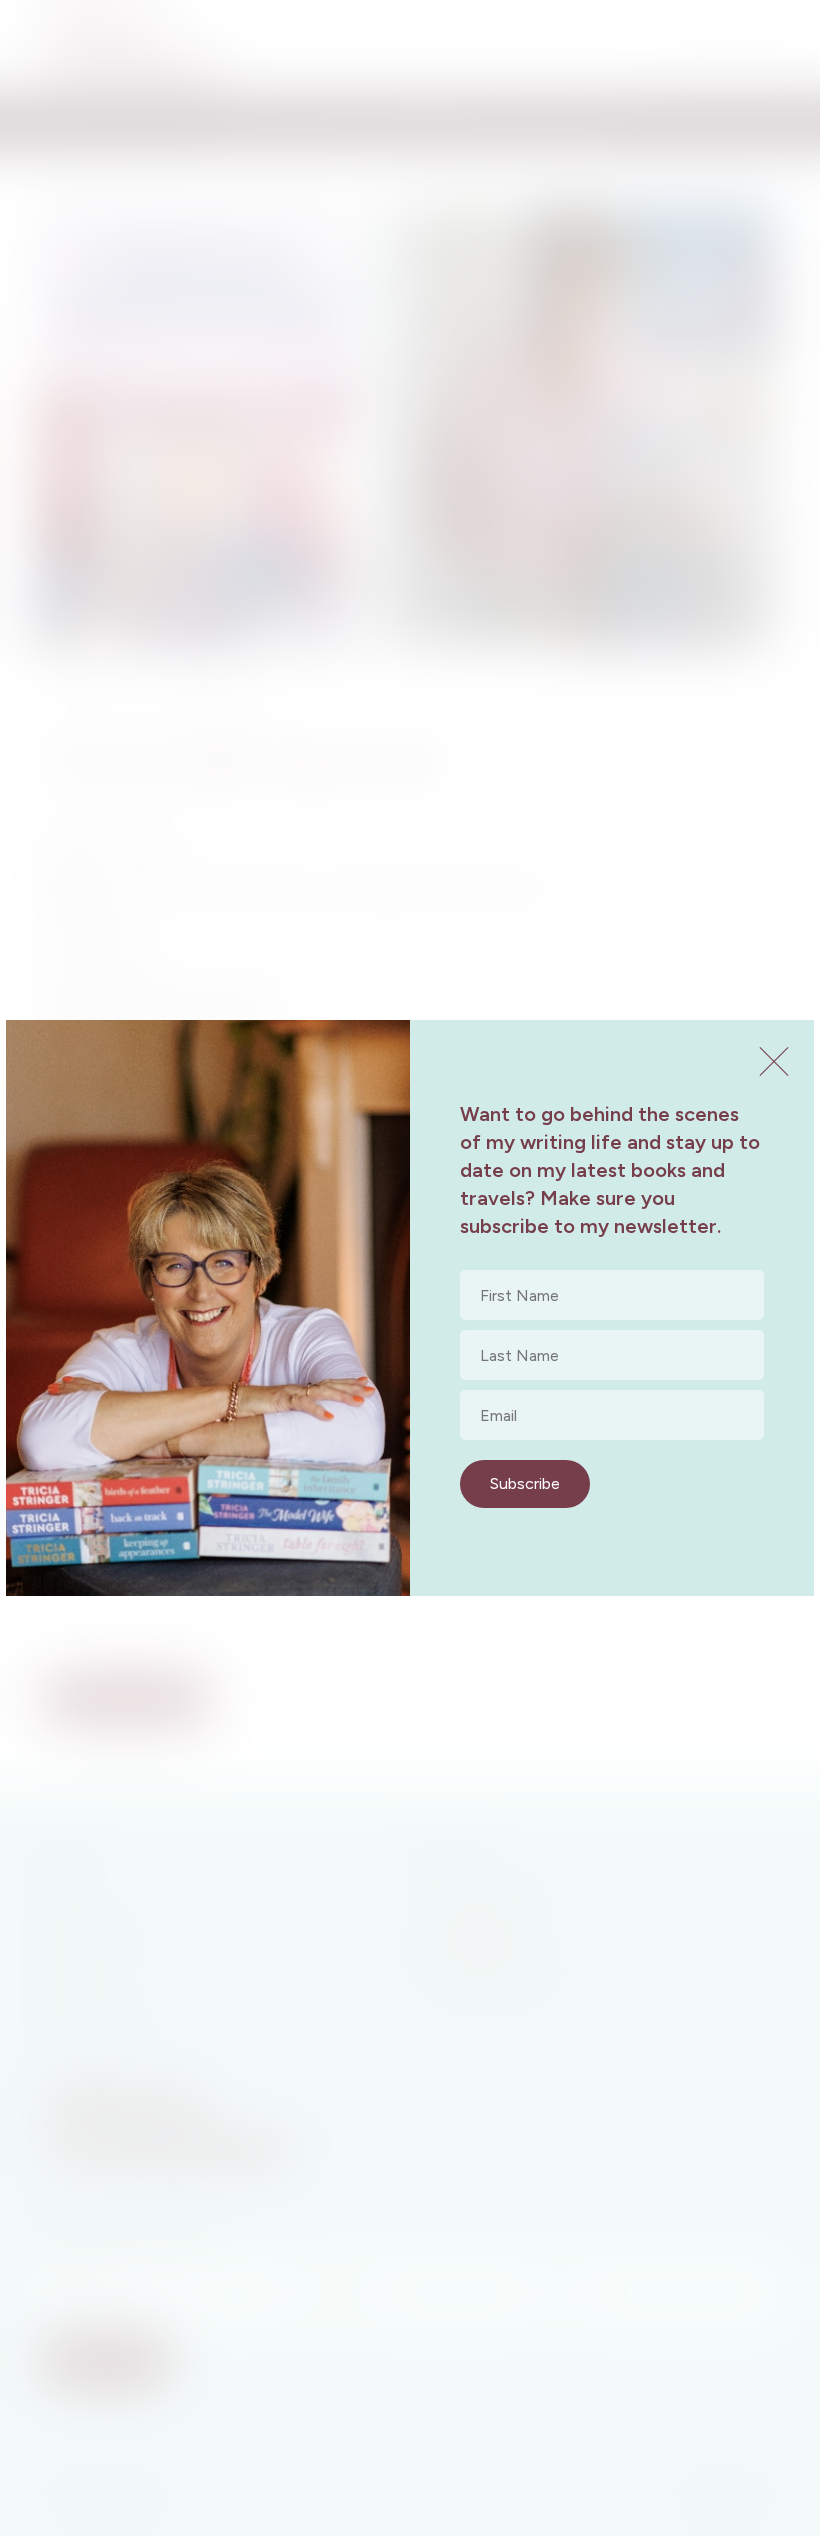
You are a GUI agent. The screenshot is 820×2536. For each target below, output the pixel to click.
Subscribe (525, 1483)
